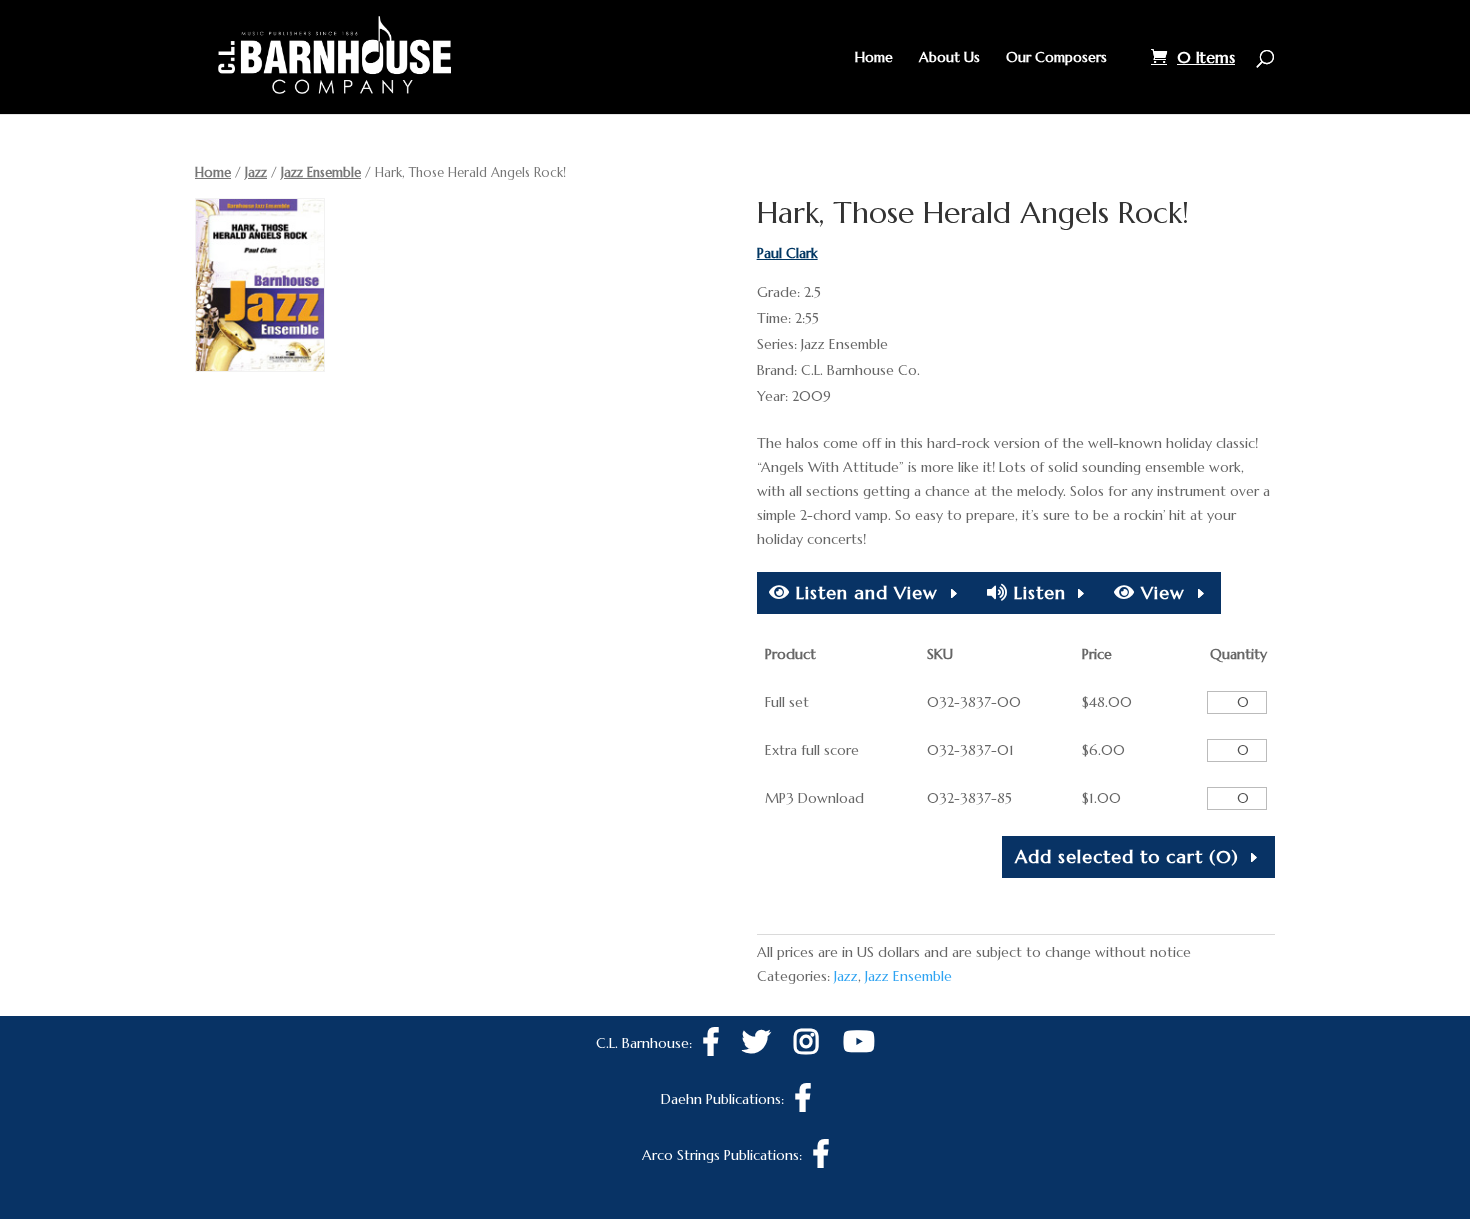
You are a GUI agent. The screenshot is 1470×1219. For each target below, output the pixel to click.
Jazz (256, 172)
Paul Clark (787, 253)
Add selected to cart (1127, 856)
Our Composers (1056, 58)
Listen (1037, 592)
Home (874, 58)
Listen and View (864, 592)
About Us (949, 58)
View (1160, 592)
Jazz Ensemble (321, 172)
